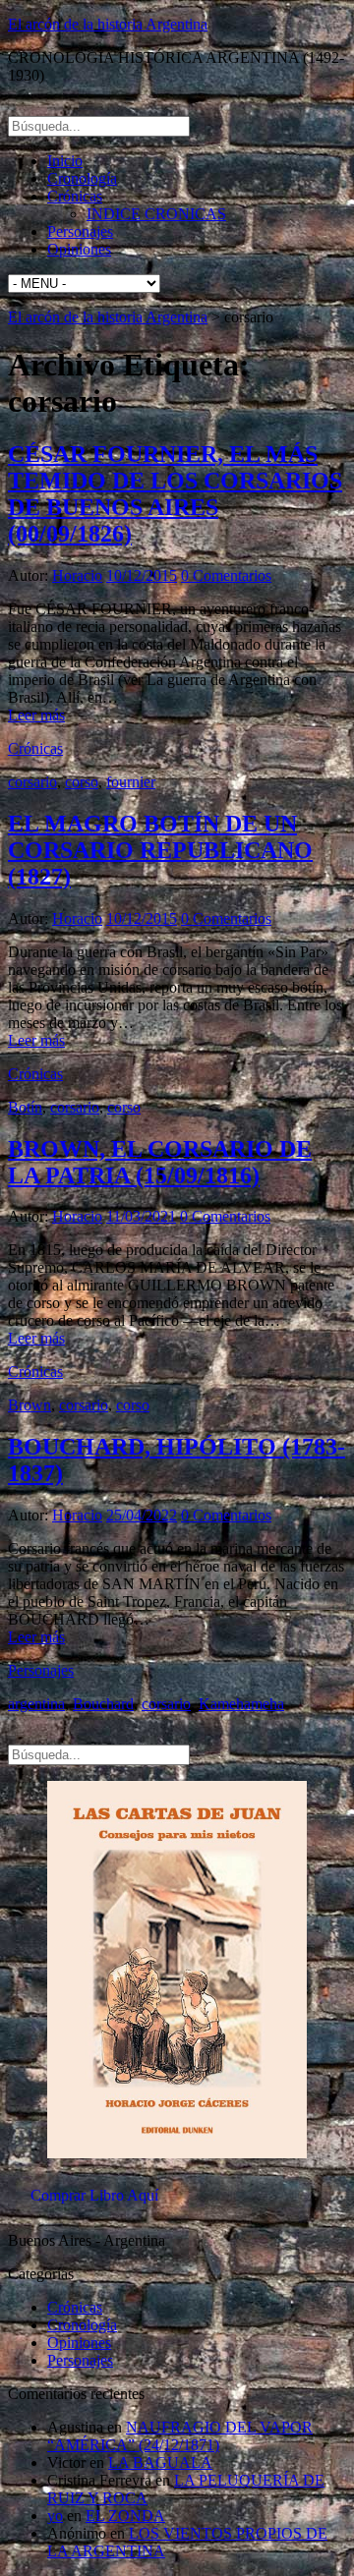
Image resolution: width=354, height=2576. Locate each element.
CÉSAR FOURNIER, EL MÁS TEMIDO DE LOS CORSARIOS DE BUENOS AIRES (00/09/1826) (175, 494)
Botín (25, 1107)
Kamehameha (241, 1704)
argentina (36, 1704)
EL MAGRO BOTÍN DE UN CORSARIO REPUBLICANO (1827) (160, 850)
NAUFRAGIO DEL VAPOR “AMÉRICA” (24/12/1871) (180, 2436)
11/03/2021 (141, 1216)
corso (82, 782)
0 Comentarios (226, 575)
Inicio (65, 161)
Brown (29, 1405)
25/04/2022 (142, 1515)
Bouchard (103, 1704)
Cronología (82, 178)
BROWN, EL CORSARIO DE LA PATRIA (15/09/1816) (160, 1162)
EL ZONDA (125, 2516)
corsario (32, 782)
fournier (131, 782)
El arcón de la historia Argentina (108, 24)
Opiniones (79, 249)
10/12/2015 (142, 575)
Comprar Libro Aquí (94, 2195)
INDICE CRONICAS (156, 214)
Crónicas (75, 196)
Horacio (77, 575)
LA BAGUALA (160, 2462)
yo (55, 2516)
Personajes (80, 231)
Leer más (36, 715)
